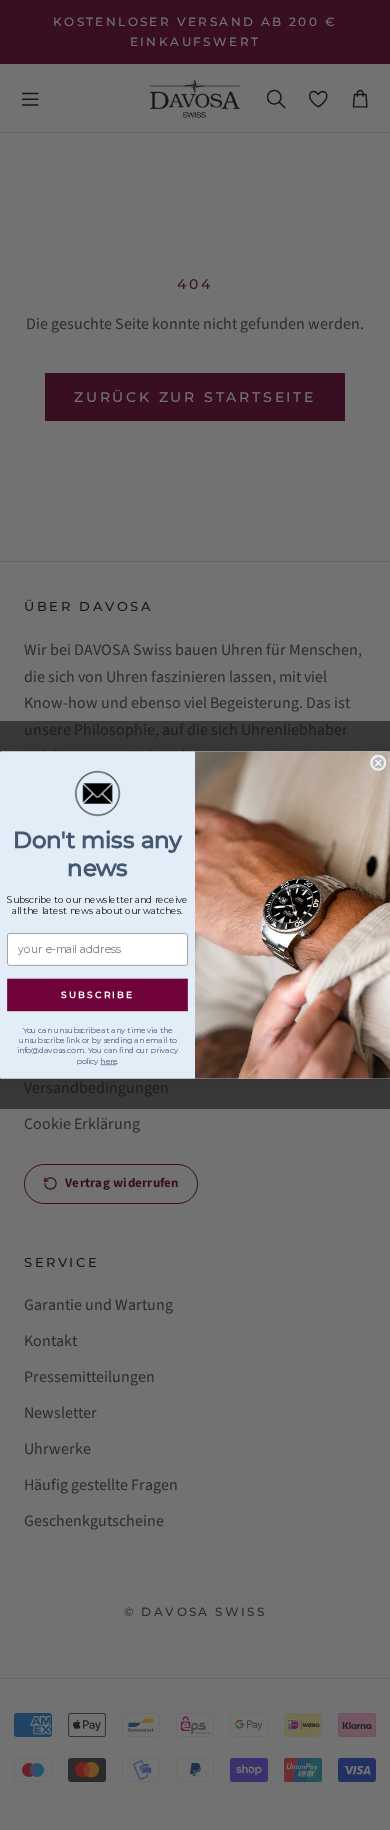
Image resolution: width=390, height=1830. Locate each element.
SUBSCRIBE (97, 995)
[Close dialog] (378, 762)
